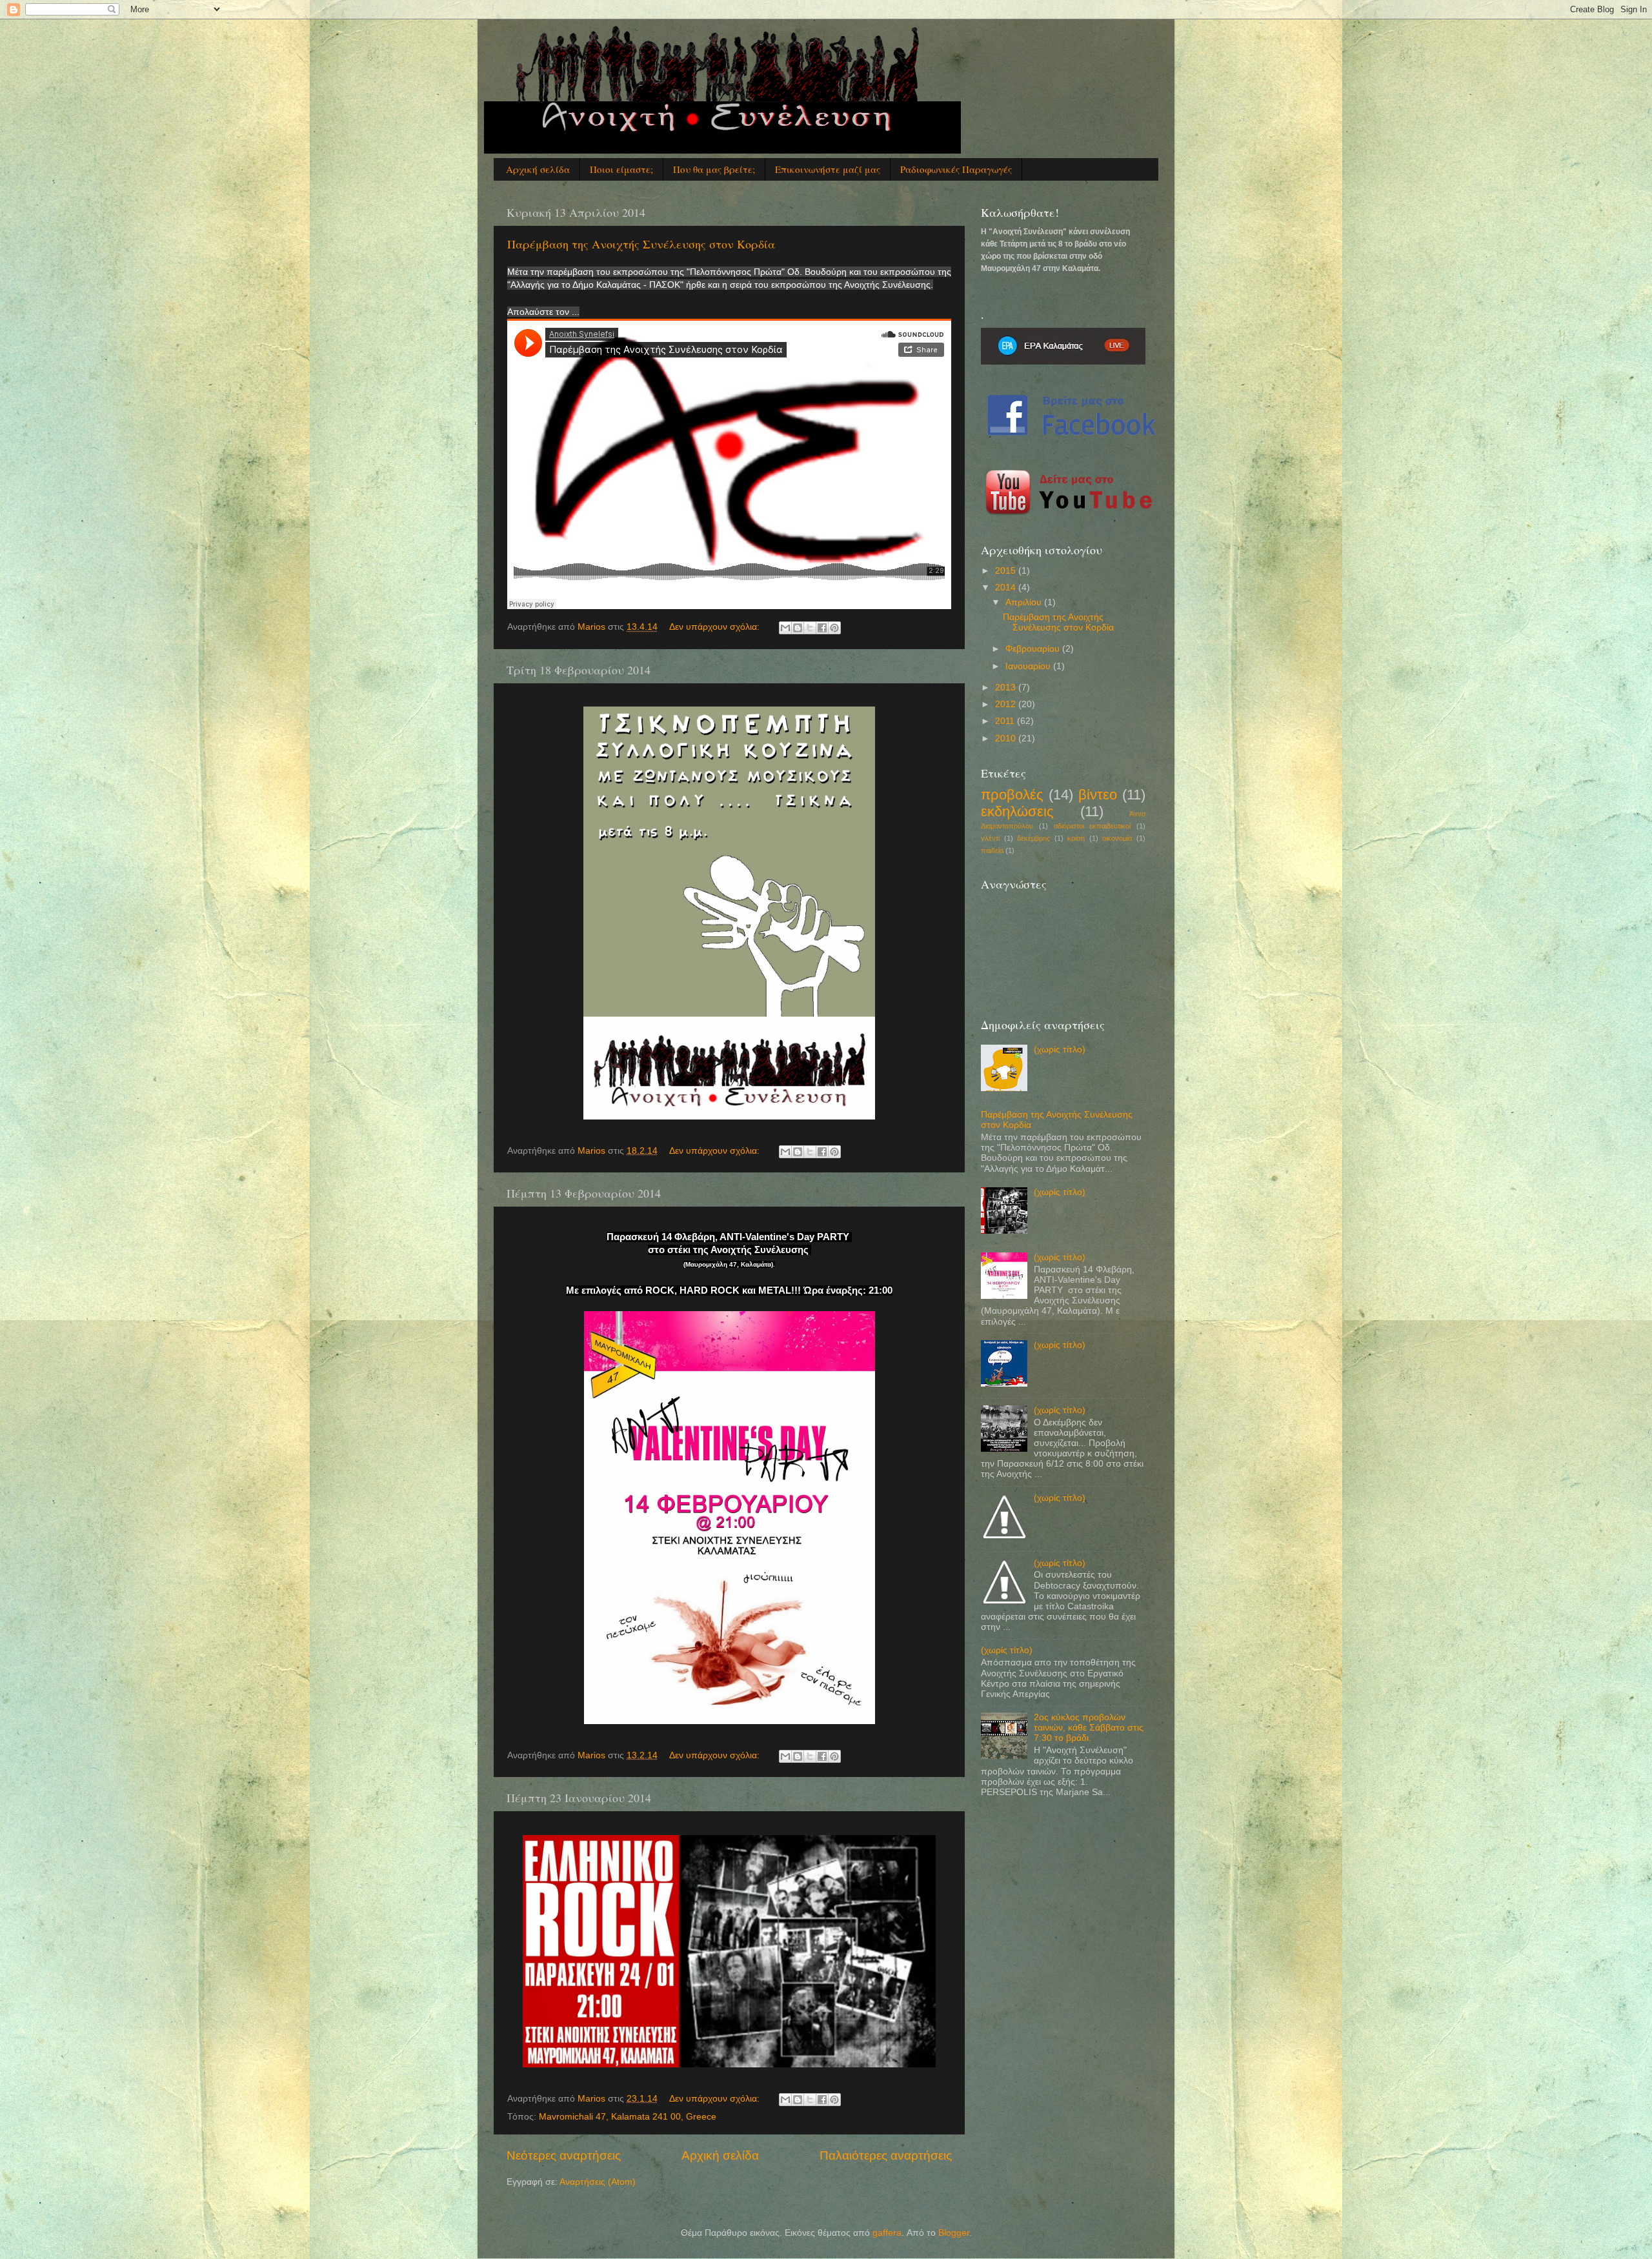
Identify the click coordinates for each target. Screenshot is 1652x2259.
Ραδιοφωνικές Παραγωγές (956, 169)
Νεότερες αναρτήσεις (564, 2155)
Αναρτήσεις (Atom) (598, 2182)
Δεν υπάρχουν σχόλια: (716, 627)
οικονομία (1117, 838)
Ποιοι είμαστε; (621, 169)
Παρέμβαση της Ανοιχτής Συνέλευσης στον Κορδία (641, 244)
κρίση (1076, 838)
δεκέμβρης (1033, 838)
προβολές (1012, 795)
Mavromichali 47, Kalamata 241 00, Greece (628, 2117)
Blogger (954, 2233)
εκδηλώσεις (1017, 811)
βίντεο (1098, 795)
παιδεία (992, 850)
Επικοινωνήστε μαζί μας (828, 169)
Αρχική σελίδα (538, 169)
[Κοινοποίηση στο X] (810, 628)
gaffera (887, 2233)
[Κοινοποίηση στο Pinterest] (834, 628)
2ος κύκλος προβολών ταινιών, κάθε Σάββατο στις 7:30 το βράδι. (1089, 1728)
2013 (1007, 688)
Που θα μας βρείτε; (714, 169)
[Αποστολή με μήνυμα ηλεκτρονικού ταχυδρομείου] (785, 628)
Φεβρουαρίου (1034, 649)
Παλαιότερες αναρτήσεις (886, 2155)
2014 (1007, 587)
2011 (1006, 721)
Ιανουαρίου (1029, 666)
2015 (1007, 571)
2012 (1007, 704)
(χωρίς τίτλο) (1060, 1049)
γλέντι (990, 838)
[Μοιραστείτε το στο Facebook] (822, 628)
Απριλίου (1025, 602)
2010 (1007, 738)
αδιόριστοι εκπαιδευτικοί (1093, 826)
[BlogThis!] (798, 628)
